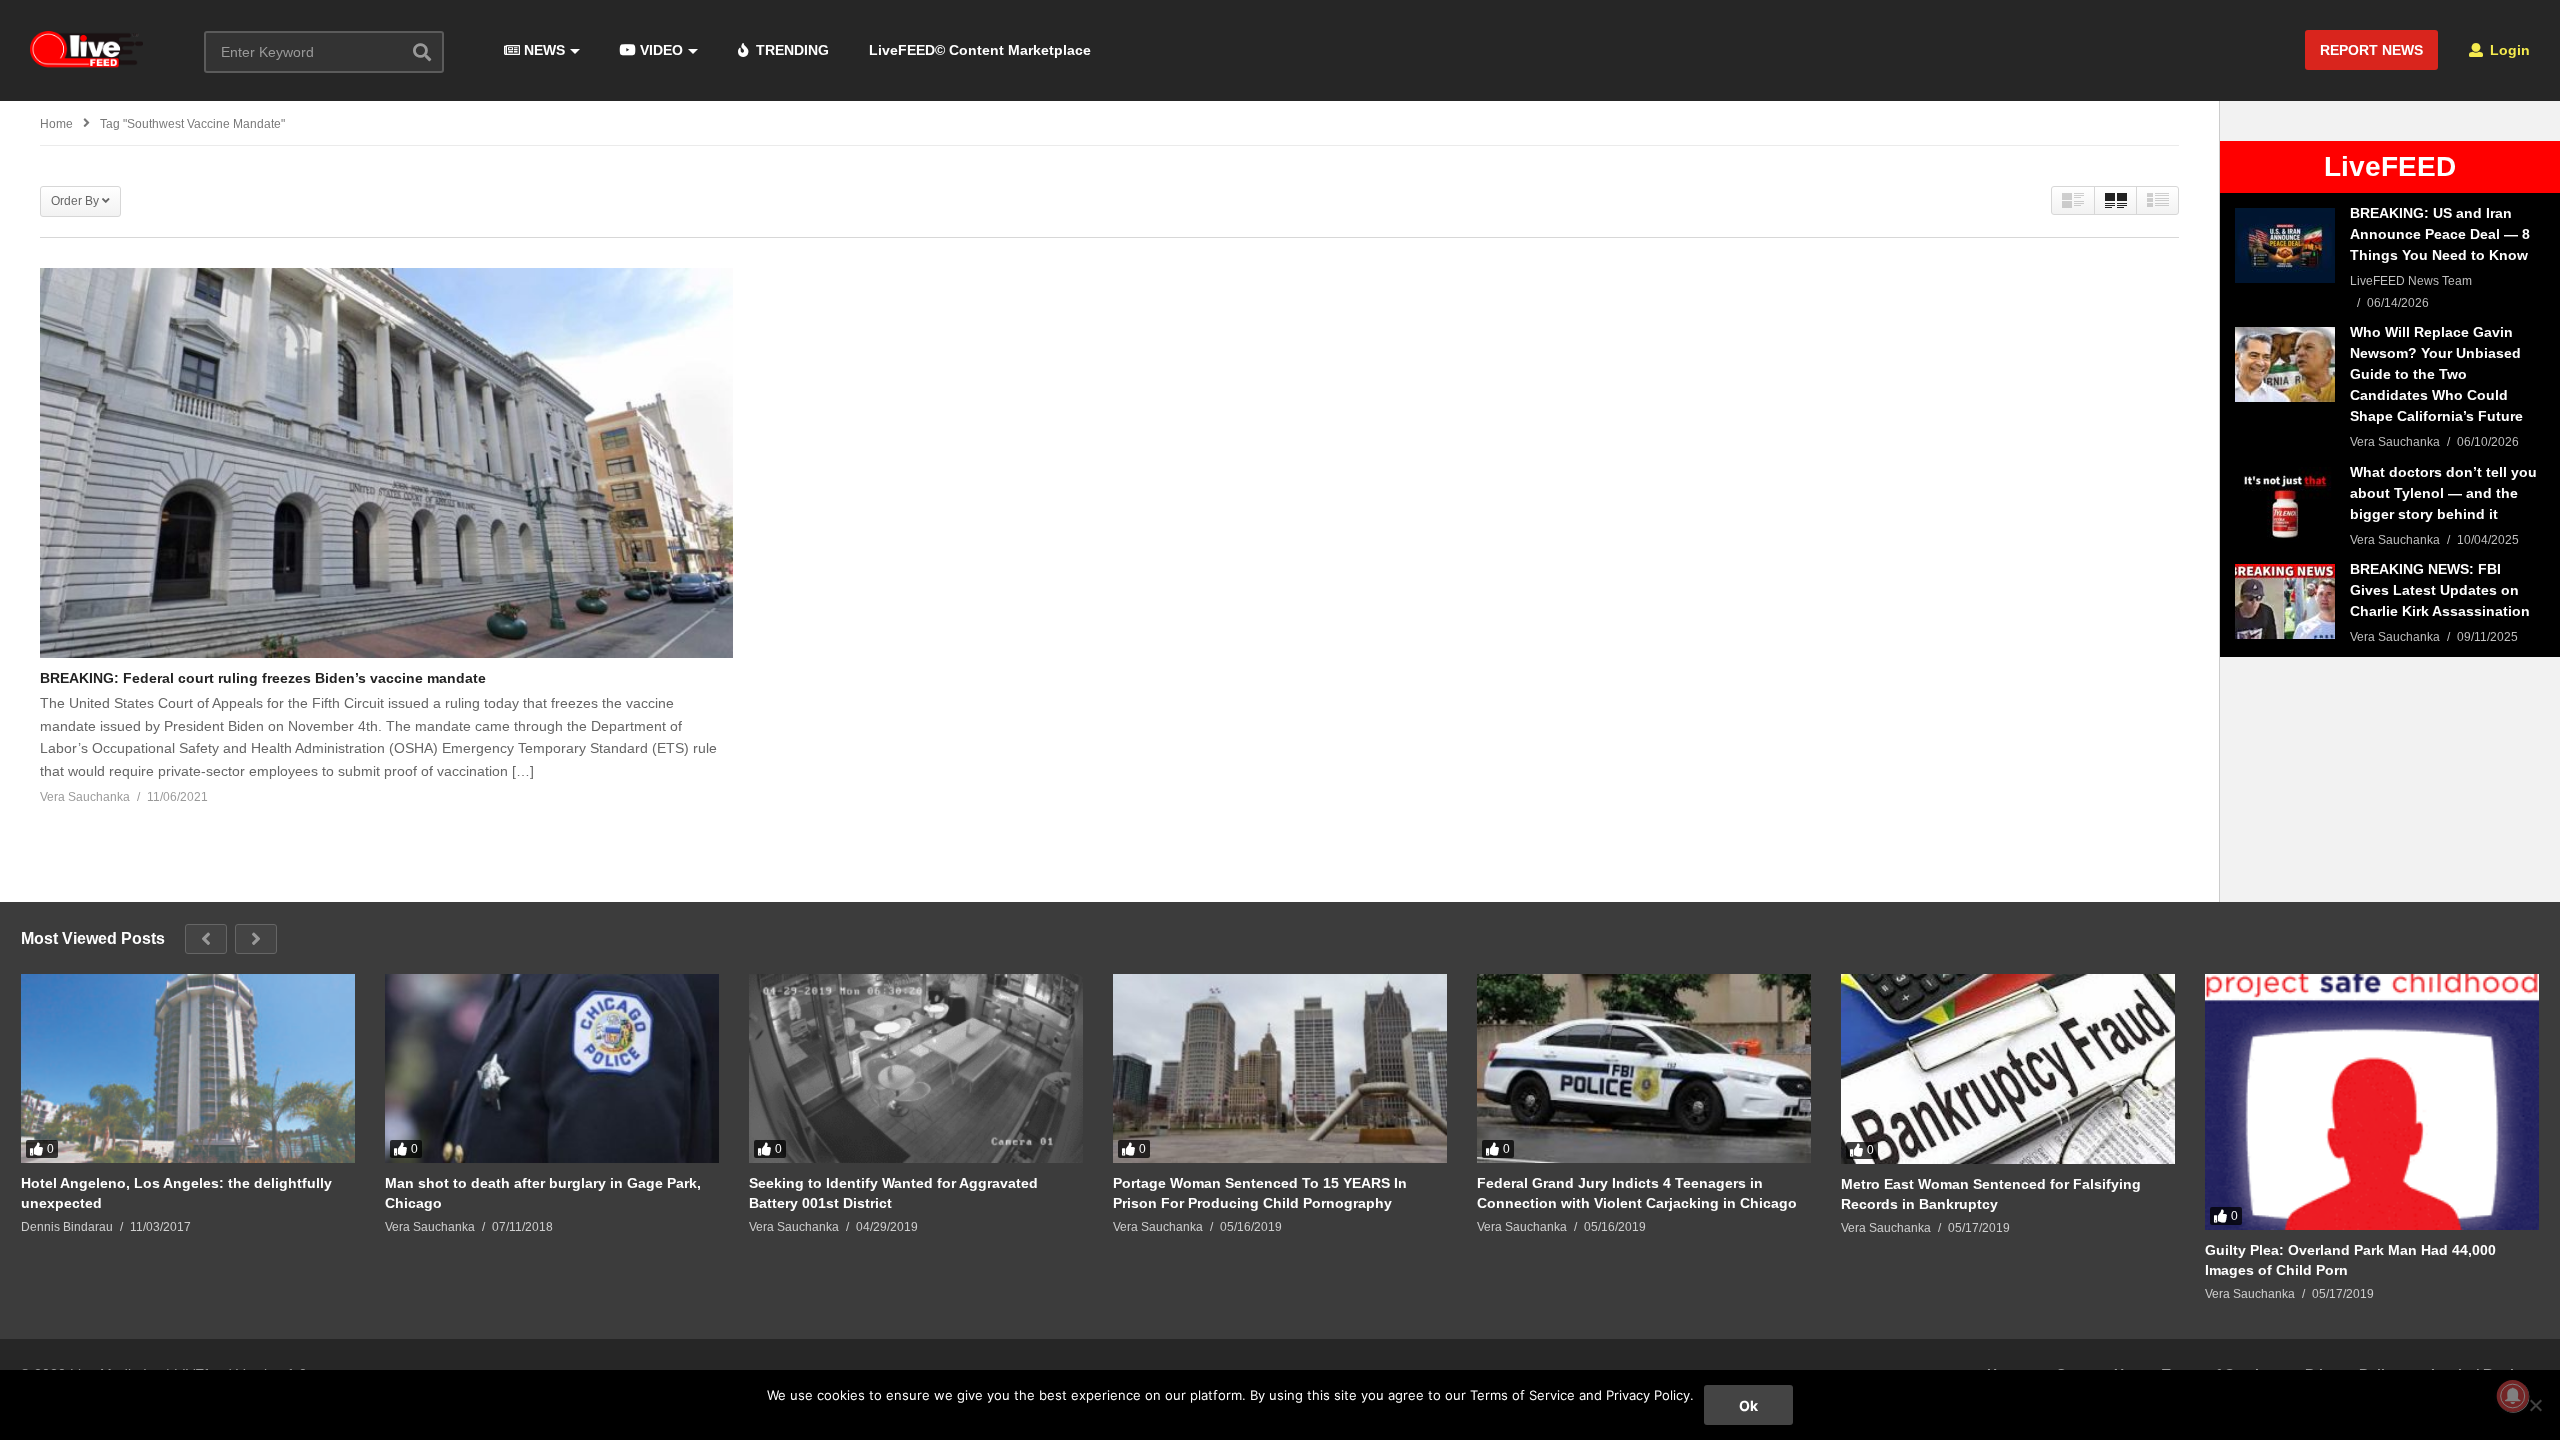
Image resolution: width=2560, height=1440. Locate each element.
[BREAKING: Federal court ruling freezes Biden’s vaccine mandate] (386, 463)
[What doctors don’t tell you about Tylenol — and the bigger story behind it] (2285, 504)
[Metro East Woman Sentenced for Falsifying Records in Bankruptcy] (2008, 1068)
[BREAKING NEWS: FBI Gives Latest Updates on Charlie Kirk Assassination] (2285, 601)
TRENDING (790, 50)
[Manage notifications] (2513, 1396)
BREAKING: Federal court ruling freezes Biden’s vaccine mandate (263, 678)
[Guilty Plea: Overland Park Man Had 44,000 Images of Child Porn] (2372, 1101)
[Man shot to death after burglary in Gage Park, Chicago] (552, 1068)
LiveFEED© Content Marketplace (980, 50)
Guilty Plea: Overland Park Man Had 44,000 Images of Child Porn (2350, 1260)
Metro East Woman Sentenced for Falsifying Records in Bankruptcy (1991, 1194)
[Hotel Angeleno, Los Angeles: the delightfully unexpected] (188, 1068)
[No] (2535, 1405)
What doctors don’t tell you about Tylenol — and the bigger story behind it (2443, 493)
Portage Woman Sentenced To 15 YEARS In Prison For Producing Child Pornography (1260, 1193)
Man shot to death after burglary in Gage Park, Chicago (543, 1193)
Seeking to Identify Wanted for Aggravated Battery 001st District (893, 1193)
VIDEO (659, 50)
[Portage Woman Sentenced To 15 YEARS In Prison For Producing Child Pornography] (1280, 1068)
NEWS (542, 50)
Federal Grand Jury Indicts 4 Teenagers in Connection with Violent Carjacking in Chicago (1637, 1193)
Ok (1748, 1405)
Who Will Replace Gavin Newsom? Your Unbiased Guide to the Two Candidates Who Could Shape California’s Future (2436, 374)
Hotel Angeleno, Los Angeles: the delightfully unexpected (176, 1193)
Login (2508, 50)
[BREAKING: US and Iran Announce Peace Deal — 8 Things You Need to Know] (2285, 245)
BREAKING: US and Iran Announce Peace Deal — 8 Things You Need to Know (2440, 234)
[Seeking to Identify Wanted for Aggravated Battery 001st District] (916, 1068)
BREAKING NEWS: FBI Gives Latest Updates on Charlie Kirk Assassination (2440, 590)
